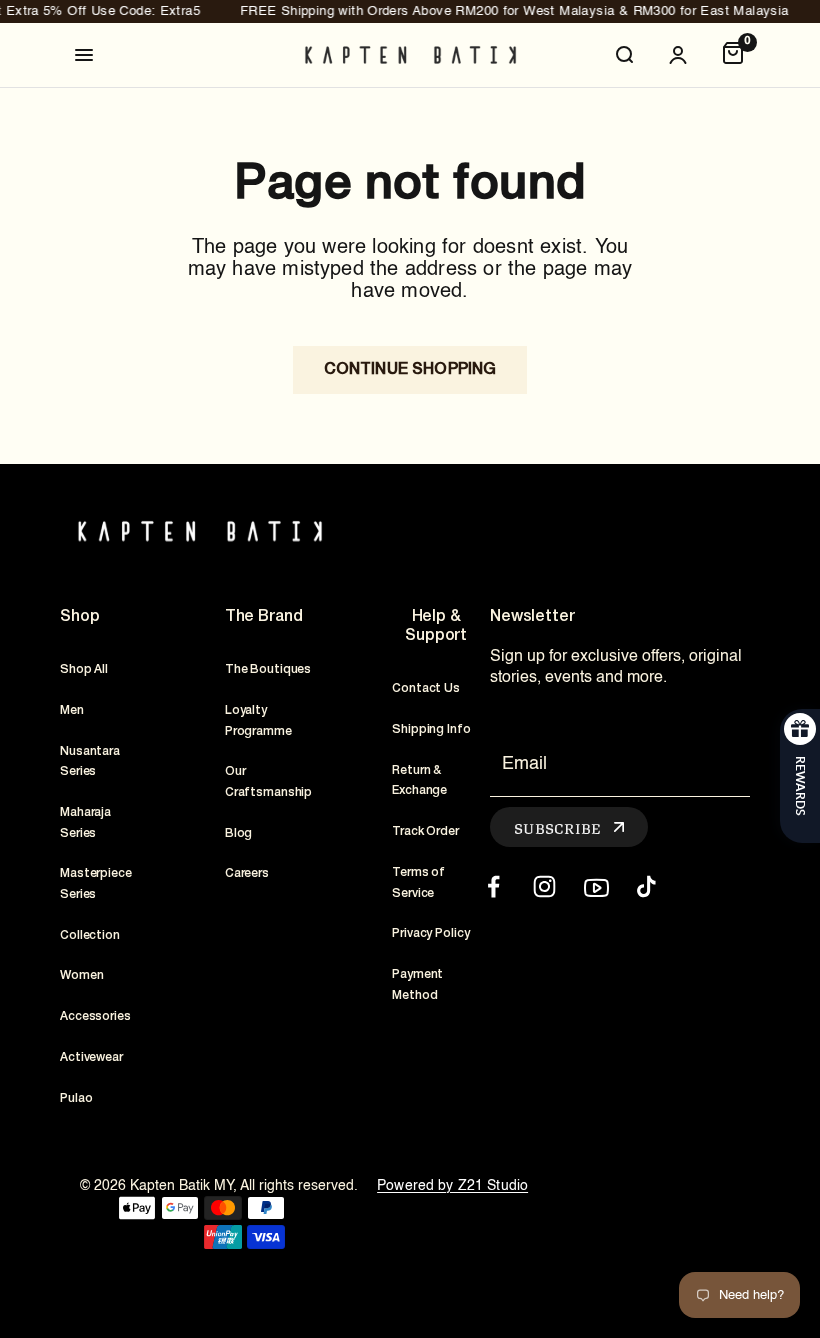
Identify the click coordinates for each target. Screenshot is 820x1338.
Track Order (425, 831)
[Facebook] (493, 886)
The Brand (264, 617)
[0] (733, 55)
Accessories (95, 1016)
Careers (247, 873)
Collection (90, 935)
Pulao (76, 1098)
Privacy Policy (430, 933)
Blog (239, 833)
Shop (79, 617)
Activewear (91, 1057)
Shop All (84, 669)
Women (81, 975)
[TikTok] (646, 886)
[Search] (624, 55)
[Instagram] (544, 886)
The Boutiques (268, 669)
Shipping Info (431, 729)
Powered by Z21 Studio (452, 1186)
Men (72, 710)
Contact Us (426, 688)
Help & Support (436, 626)
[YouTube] (595, 886)
